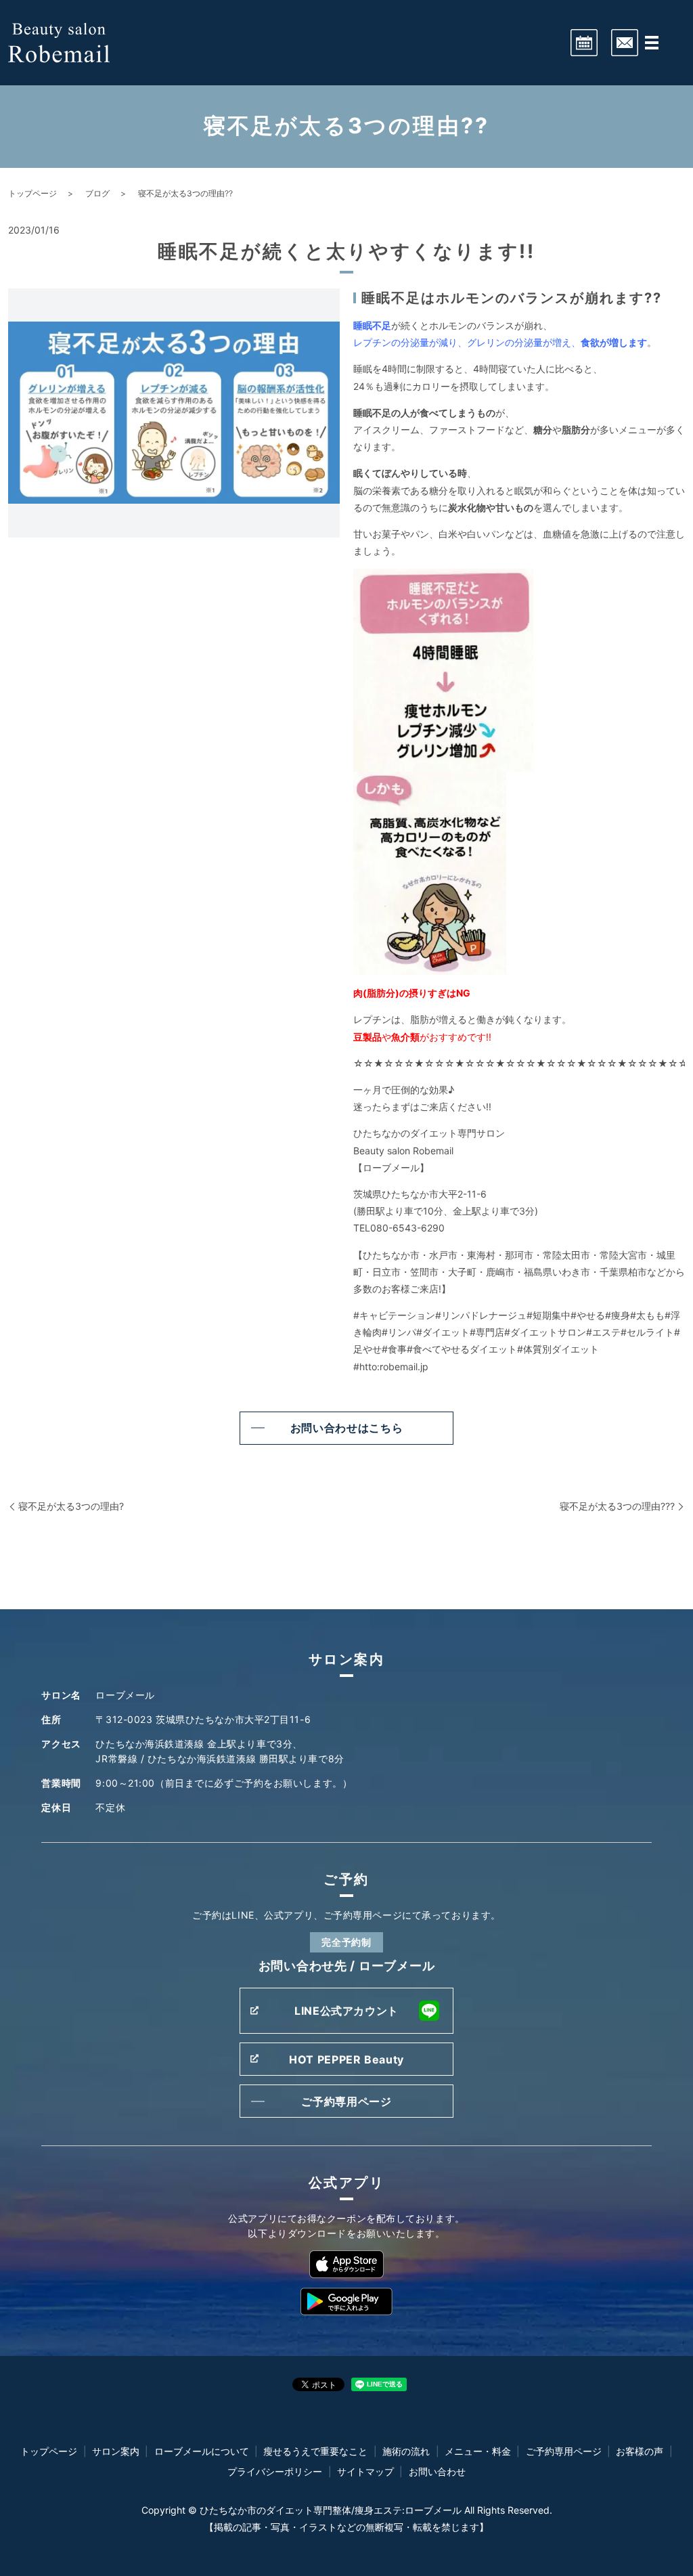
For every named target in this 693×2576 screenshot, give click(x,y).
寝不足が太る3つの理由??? (617, 1506)
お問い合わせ (437, 2471)
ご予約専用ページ (346, 2101)
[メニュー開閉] (652, 43)
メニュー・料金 (478, 2451)
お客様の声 (640, 2451)
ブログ (97, 193)
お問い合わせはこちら (346, 1428)
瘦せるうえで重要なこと (315, 2451)
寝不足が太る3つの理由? (71, 1506)
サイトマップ (365, 2471)
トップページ (32, 193)
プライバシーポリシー (275, 2471)
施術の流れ (406, 2451)
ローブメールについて (202, 2451)
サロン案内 (116, 2451)
